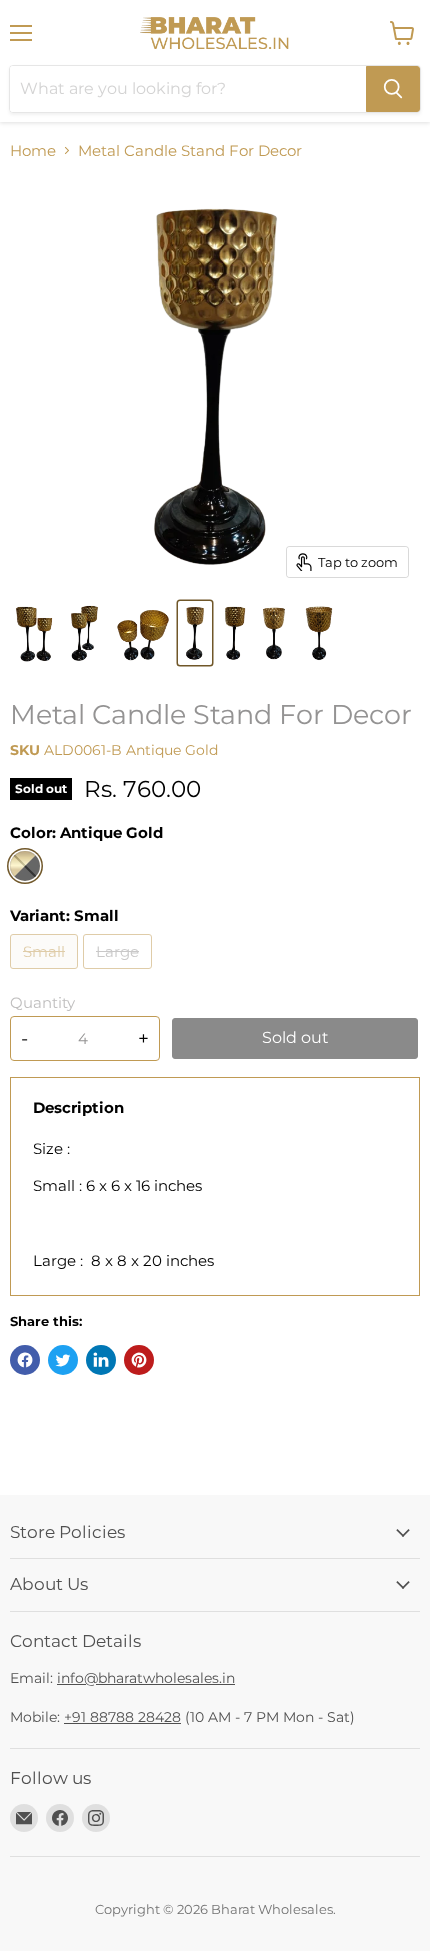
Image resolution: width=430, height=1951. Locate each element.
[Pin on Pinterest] (139, 1360)
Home (33, 150)
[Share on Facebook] (25, 1360)
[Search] (393, 89)
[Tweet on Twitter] (63, 1360)
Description (78, 1107)
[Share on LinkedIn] (101, 1360)
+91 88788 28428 (122, 1717)
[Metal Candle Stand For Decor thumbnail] (34, 633)
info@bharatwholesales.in (146, 1678)
